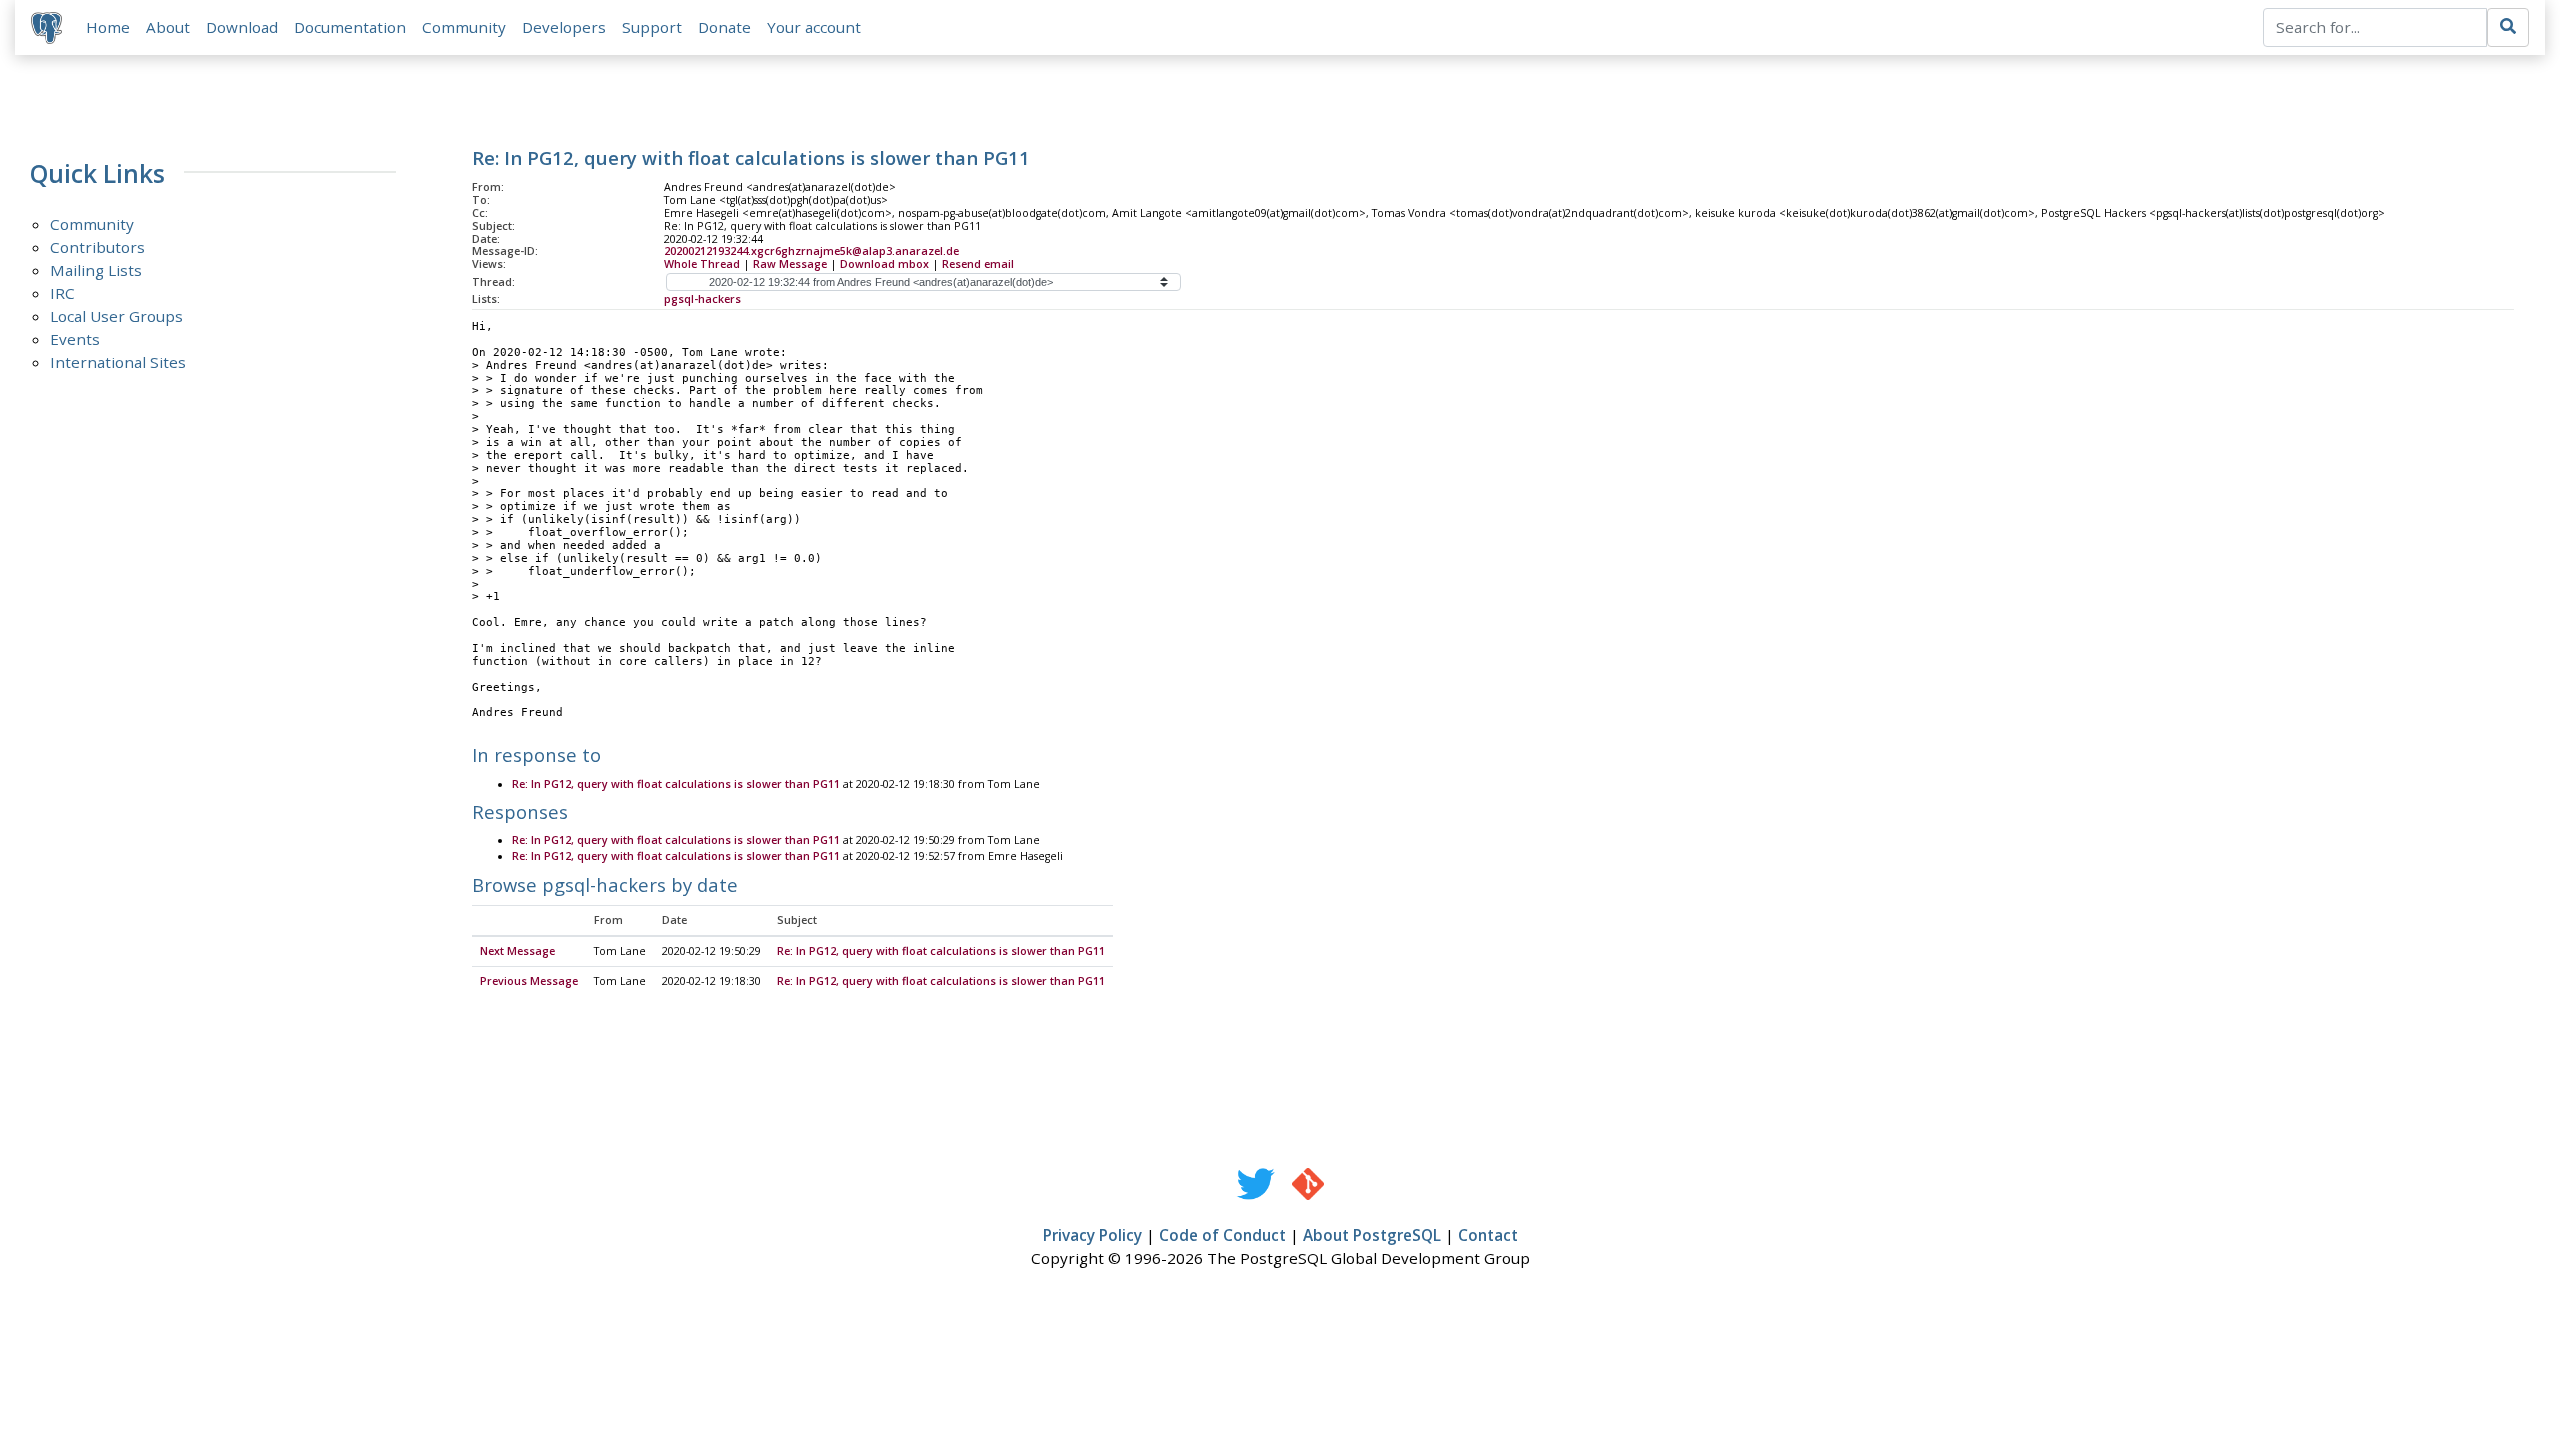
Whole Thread (702, 264)
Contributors (97, 247)
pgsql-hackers (702, 299)
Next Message (517, 951)
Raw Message (790, 264)
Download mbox (884, 264)
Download (242, 27)
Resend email (978, 264)
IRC (62, 293)
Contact (1488, 1235)
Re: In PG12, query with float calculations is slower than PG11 (676, 784)
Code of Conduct (1222, 1235)
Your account (814, 27)
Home (108, 27)
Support (652, 27)
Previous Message (529, 981)
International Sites (118, 362)
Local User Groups (116, 316)
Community (464, 27)
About (168, 27)
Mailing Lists (96, 270)
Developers (564, 27)
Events (75, 339)
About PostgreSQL (1372, 1235)
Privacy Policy (1092, 1235)
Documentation (350, 27)
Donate (724, 27)
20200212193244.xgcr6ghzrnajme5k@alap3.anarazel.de (811, 251)
